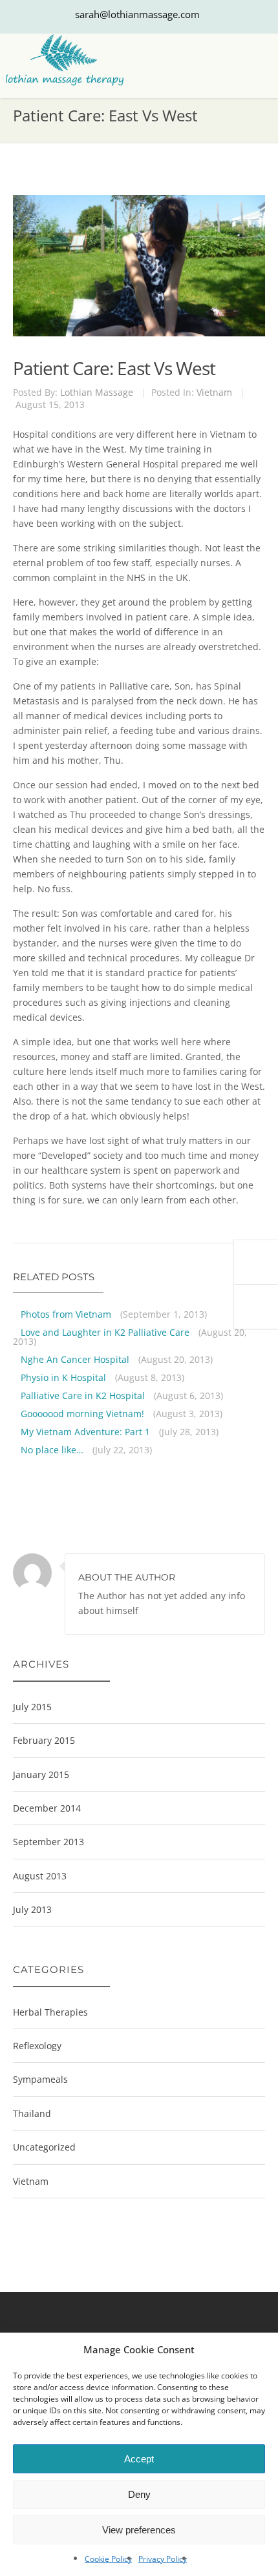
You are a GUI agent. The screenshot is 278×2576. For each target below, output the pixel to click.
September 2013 (48, 1842)
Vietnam (214, 392)
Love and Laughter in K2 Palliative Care (105, 1332)
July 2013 (32, 1909)
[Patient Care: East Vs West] (138, 208)
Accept (139, 2459)
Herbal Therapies (50, 2012)
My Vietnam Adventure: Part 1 (85, 1432)
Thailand (32, 2113)
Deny (139, 2494)
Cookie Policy (108, 2559)
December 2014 (47, 1808)
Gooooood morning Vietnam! (82, 1414)
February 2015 (44, 1740)
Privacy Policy (163, 2559)
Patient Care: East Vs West (114, 368)
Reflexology (37, 2046)
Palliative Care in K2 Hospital (83, 1395)
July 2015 (32, 1707)
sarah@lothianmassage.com (137, 14)
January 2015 (41, 1774)
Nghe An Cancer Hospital (75, 1359)
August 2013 (40, 1876)
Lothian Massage (97, 392)
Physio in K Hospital (63, 1377)
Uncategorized (44, 2147)
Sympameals (40, 2079)
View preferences (139, 2530)
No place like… (52, 1450)
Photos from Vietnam (66, 1314)
